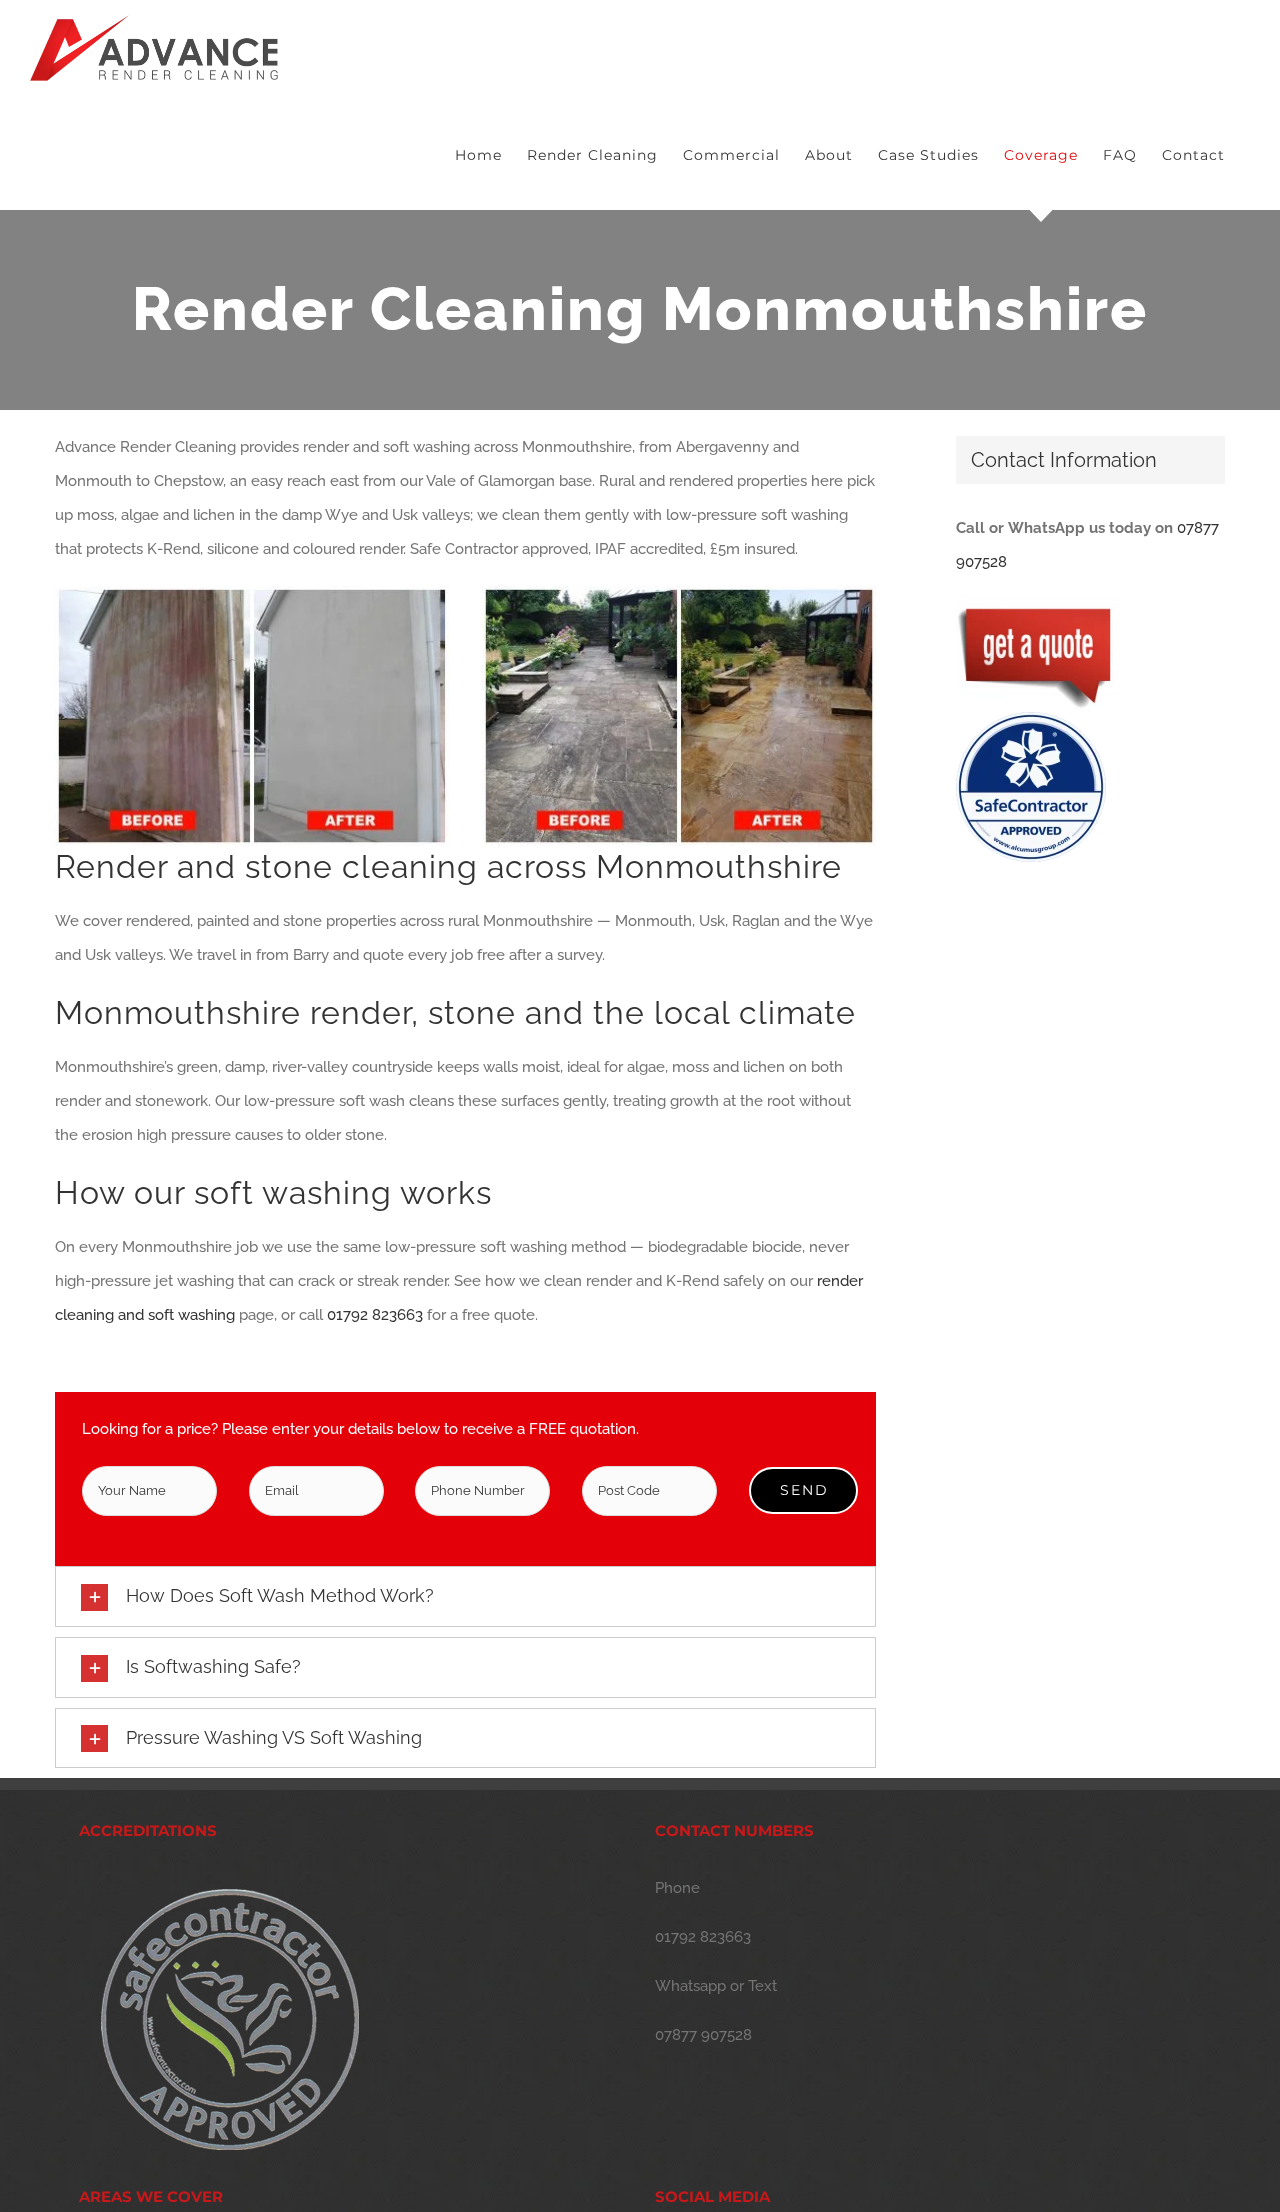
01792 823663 (375, 1315)
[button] (465, 1596)
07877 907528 (703, 2035)
